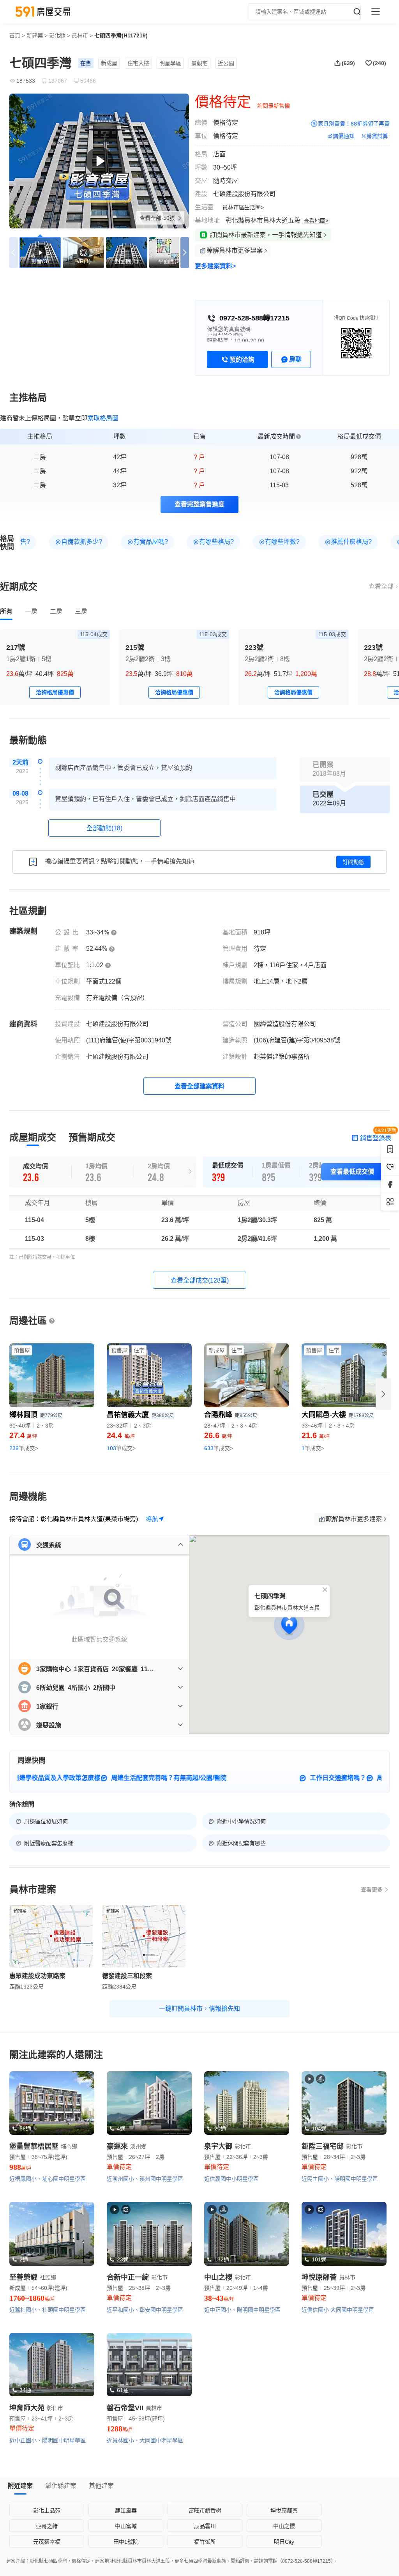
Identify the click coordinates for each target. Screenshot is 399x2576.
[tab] (6, 612)
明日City (284, 2542)
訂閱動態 (353, 862)
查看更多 (372, 1890)
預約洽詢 (242, 360)
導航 (152, 1519)
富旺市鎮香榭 (205, 2511)
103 (121, 1448)
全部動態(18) (104, 828)
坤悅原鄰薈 (284, 2511)
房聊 (295, 359)
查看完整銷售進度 (199, 504)
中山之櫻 (284, 2526)
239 (24, 1448)
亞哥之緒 (47, 2526)
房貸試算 (377, 136)
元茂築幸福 (47, 2542)
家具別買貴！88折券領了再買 (354, 124)
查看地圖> (316, 221)
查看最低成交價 (352, 1172)
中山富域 (126, 2526)
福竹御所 (205, 2542)
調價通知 (344, 136)
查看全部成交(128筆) (200, 1280)
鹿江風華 (126, 2511)
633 (219, 1448)
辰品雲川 (205, 2526)
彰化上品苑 (47, 2511)
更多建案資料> (215, 266)
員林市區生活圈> (243, 207)
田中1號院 (126, 2542)
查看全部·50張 (158, 218)
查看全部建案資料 (199, 1086)
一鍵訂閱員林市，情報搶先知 (199, 2009)
